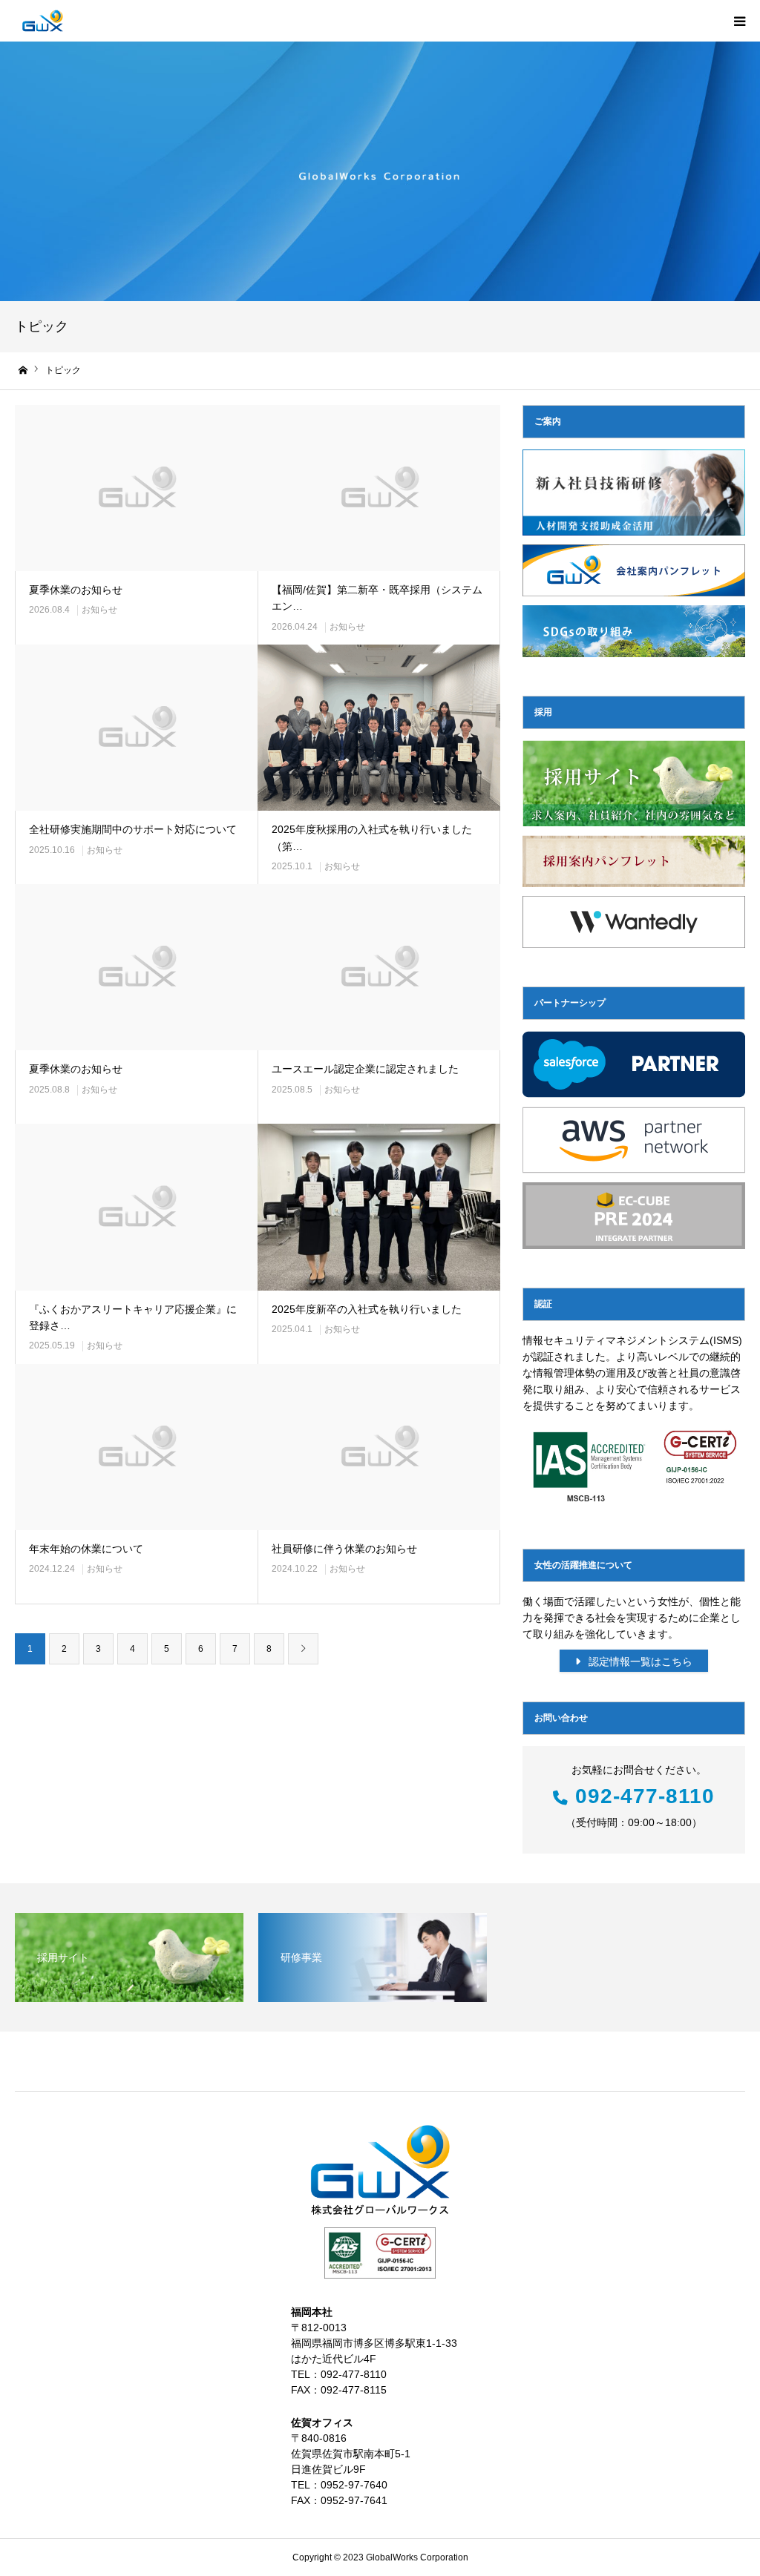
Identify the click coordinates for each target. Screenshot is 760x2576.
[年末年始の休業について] (136, 1447)
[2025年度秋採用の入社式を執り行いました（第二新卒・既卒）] (379, 728)
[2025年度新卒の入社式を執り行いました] (379, 1207)
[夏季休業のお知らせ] (136, 488)
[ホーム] (24, 370)
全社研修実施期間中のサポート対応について (133, 829)
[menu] (739, 21)
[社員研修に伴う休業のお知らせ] (379, 1447)
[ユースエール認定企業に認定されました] (379, 967)
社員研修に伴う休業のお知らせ (344, 1549)
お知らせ (99, 610)
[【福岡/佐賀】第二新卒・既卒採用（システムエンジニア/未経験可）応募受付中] (379, 488)
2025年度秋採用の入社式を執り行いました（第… (372, 837)
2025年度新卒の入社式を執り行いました (367, 1309)
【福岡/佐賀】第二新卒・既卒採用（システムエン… (377, 598)
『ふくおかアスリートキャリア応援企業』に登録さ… (133, 1317)
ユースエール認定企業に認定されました (365, 1069)
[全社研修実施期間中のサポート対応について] (136, 728)
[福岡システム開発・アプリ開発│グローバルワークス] (43, 21)
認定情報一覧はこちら (639, 1661)
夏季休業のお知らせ (76, 590)
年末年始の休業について (86, 1549)
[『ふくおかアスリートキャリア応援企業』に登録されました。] (136, 1207)
